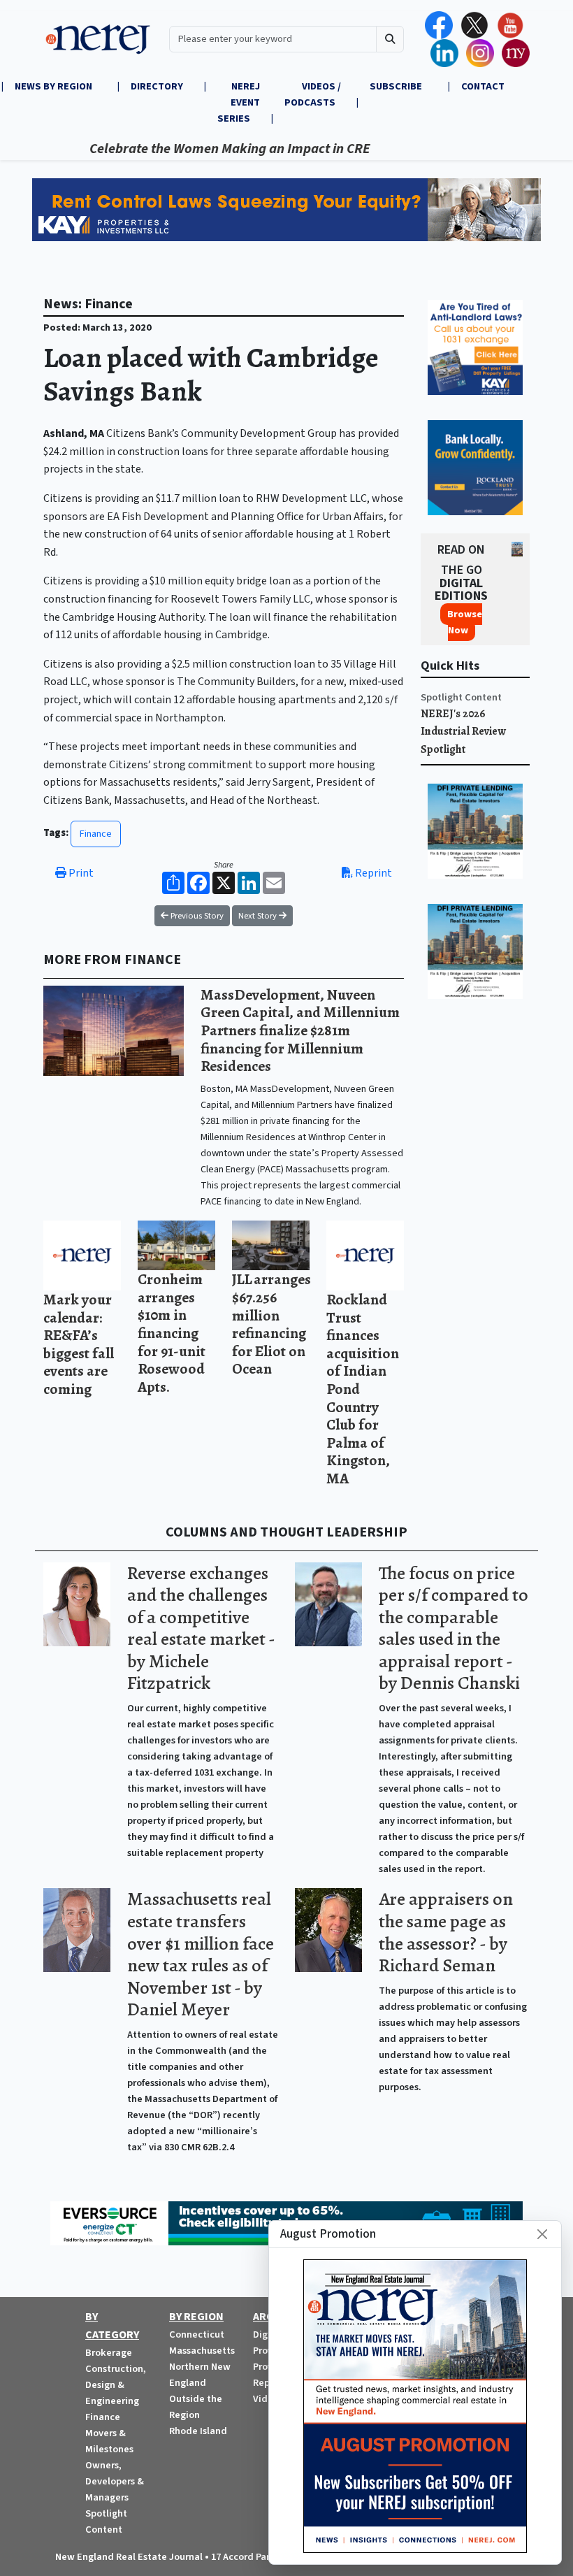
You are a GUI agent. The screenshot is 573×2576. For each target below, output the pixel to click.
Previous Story (196, 916)
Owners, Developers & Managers (115, 2481)
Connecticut (197, 2334)
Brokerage (109, 2353)
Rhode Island (198, 2431)
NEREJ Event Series (239, 102)
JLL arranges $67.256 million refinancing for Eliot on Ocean (271, 1324)
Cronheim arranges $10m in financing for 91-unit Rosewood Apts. (172, 1333)
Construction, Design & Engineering (116, 2385)
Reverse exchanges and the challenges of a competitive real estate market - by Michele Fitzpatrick (201, 1628)
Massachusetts (202, 2351)
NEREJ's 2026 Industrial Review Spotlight (463, 732)
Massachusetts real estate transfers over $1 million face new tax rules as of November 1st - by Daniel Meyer (201, 1954)
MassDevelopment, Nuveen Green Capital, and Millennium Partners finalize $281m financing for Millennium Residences (300, 1030)
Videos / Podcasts (313, 94)
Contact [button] (483, 86)
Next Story (259, 916)
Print (80, 873)
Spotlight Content (461, 697)
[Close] (542, 2234)
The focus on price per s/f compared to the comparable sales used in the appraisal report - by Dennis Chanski (454, 1628)
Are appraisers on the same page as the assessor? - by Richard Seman (446, 1932)
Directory (157, 86)
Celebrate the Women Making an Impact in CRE (194, 149)
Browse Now (465, 622)
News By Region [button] (55, 86)
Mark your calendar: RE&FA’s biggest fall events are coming (79, 1344)
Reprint (372, 873)
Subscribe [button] (397, 86)
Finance (96, 834)
